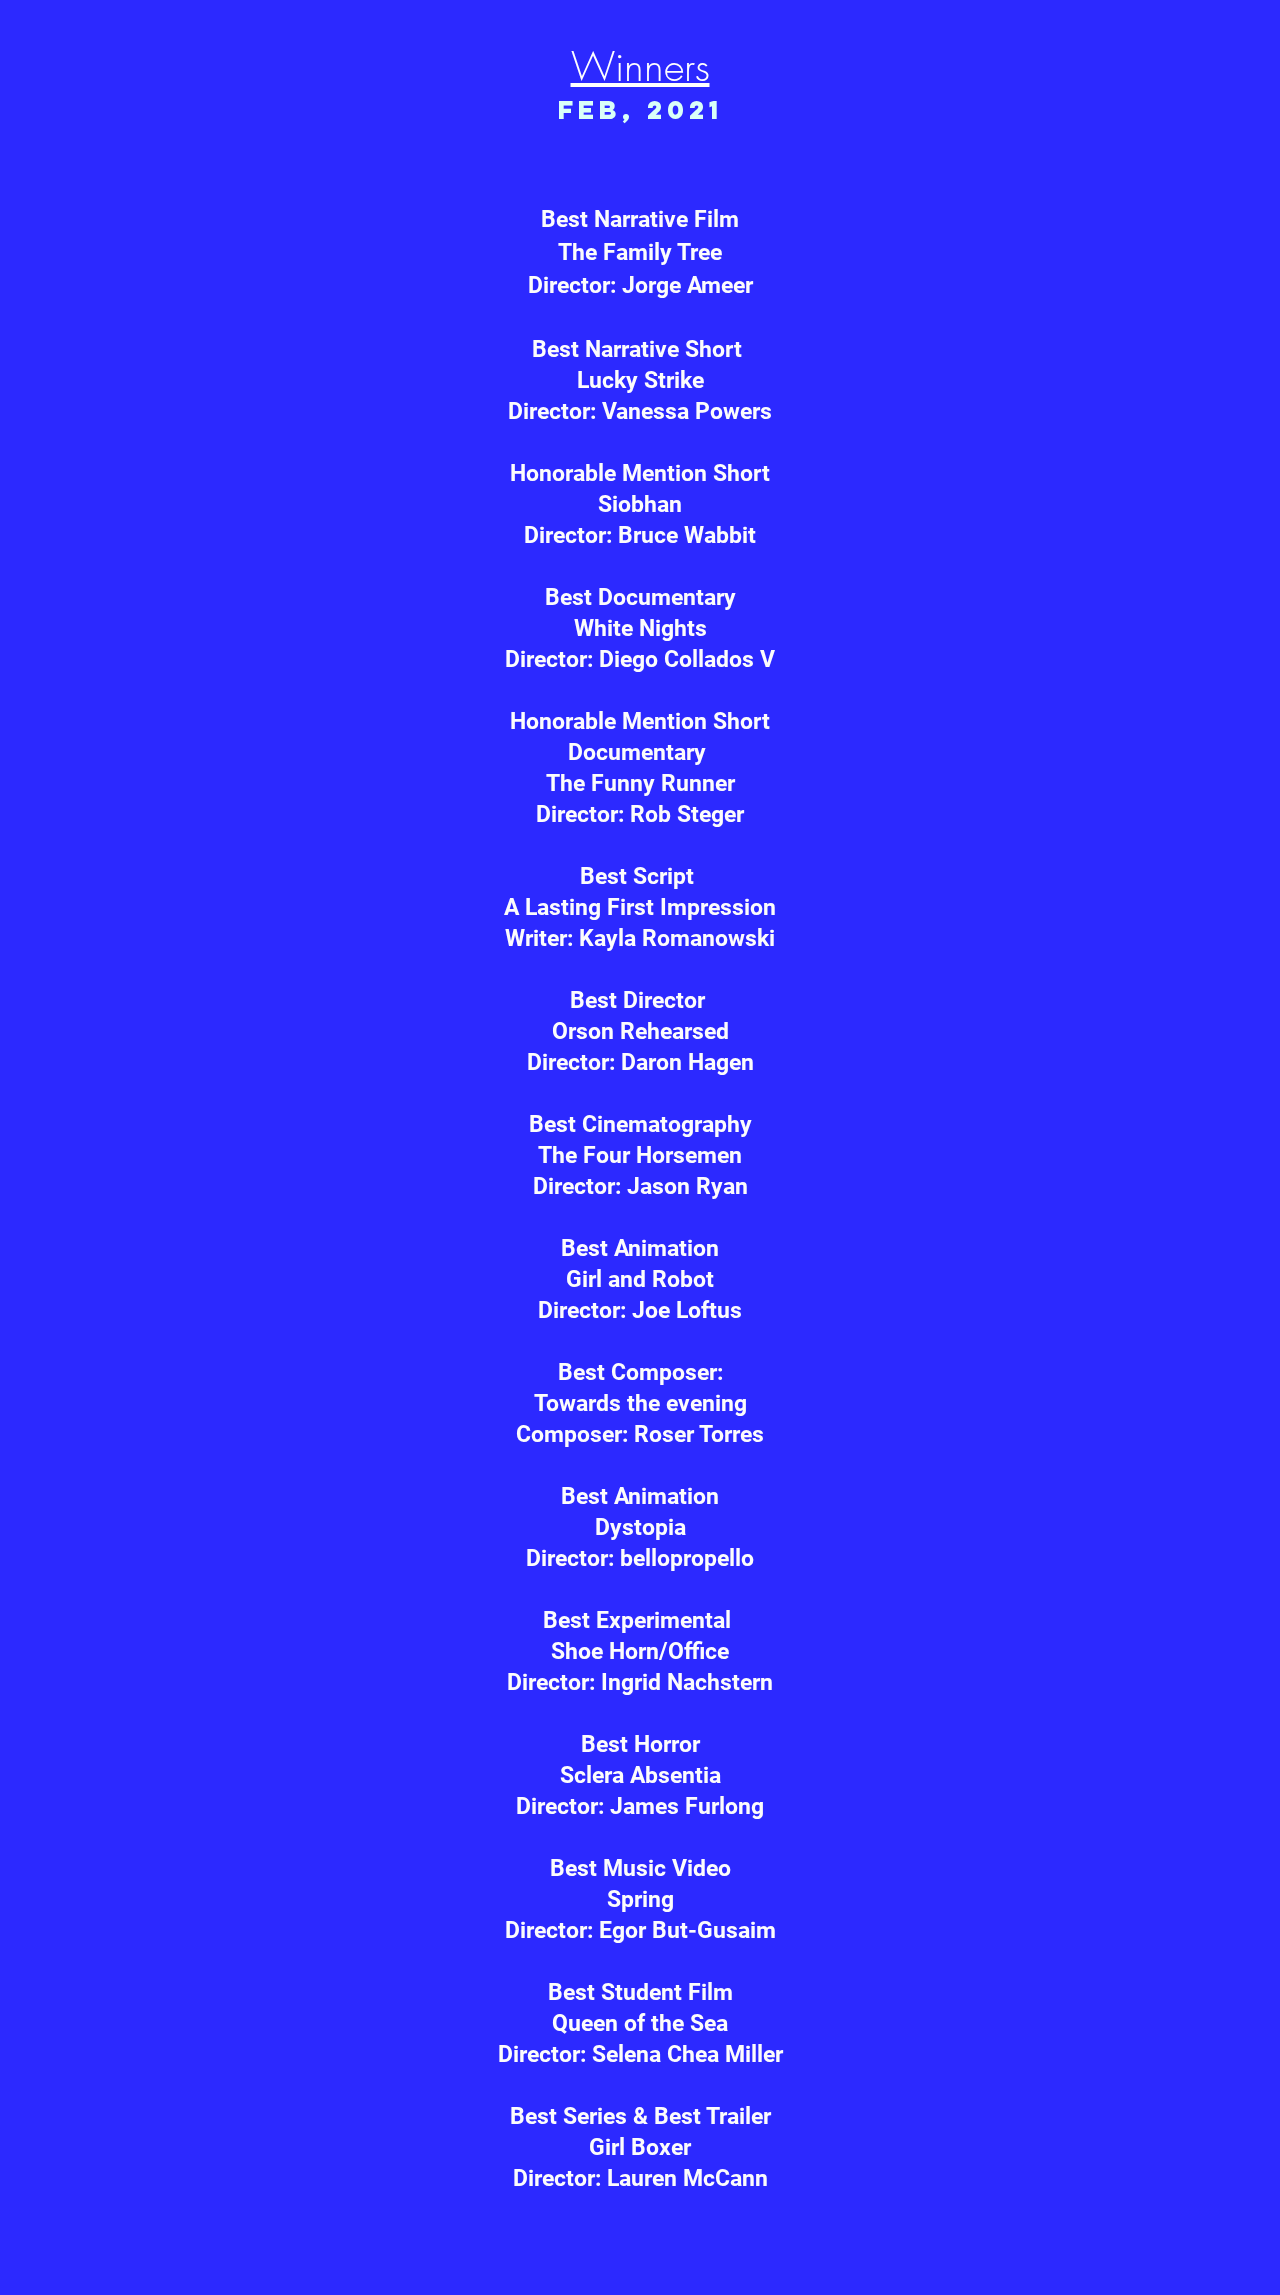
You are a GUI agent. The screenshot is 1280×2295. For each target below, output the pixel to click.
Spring (640, 1899)
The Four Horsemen (640, 1155)
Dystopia (640, 1527)
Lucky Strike (640, 380)
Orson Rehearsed (640, 1031)
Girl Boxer (640, 2147)
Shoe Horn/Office (640, 1651)
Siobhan (640, 504)
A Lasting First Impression (640, 907)
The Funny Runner (640, 783)
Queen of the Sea (640, 2023)
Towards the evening (640, 1403)
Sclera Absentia (640, 1775)
